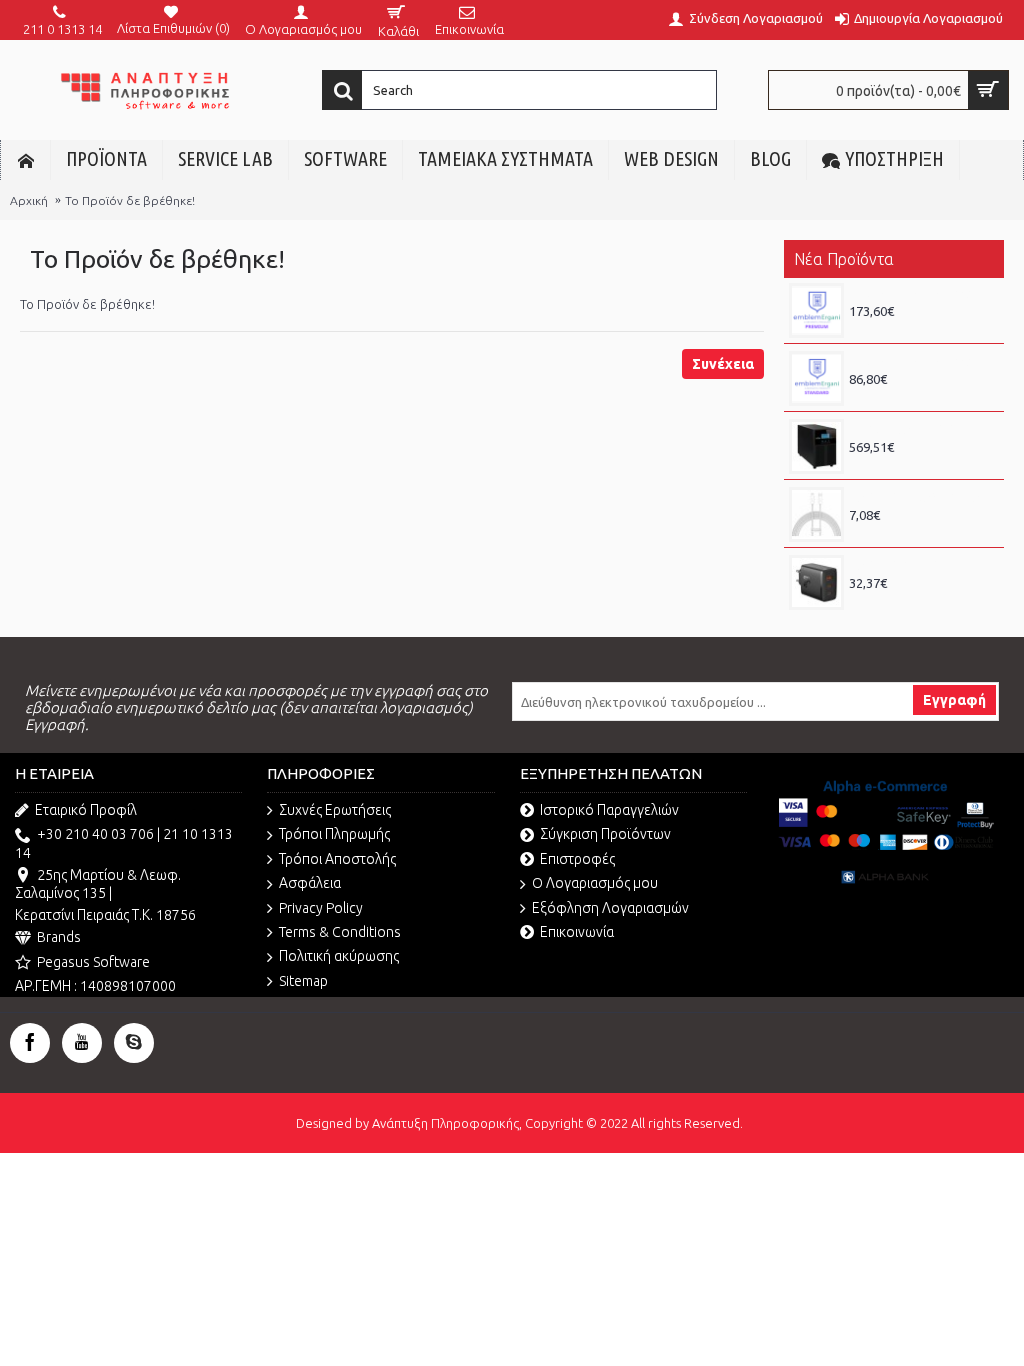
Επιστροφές (577, 859)
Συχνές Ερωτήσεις (335, 810)
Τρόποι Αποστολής (337, 859)
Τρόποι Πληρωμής (334, 834)
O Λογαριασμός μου (595, 883)
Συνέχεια (723, 364)
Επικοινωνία (577, 932)
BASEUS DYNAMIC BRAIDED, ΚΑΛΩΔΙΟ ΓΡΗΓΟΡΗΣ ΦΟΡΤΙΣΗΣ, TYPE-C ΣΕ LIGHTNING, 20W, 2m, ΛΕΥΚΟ (921, 497)
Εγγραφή (954, 700)
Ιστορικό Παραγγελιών (609, 810)
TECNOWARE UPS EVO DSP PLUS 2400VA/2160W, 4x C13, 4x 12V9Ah (921, 429)
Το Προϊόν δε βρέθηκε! (130, 200)
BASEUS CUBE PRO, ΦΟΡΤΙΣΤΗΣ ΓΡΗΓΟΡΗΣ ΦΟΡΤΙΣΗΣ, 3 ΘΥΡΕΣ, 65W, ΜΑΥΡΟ (921, 565)
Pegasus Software (93, 962)
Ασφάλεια (310, 883)
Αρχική (29, 200)
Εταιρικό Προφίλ (86, 810)
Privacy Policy (321, 908)
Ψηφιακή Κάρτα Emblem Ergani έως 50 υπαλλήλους (921, 293)
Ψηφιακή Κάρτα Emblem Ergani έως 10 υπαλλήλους (921, 361)
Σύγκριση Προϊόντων (605, 834)
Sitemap (303, 981)
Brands (59, 937)
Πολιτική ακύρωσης (339, 956)
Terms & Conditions (340, 932)
